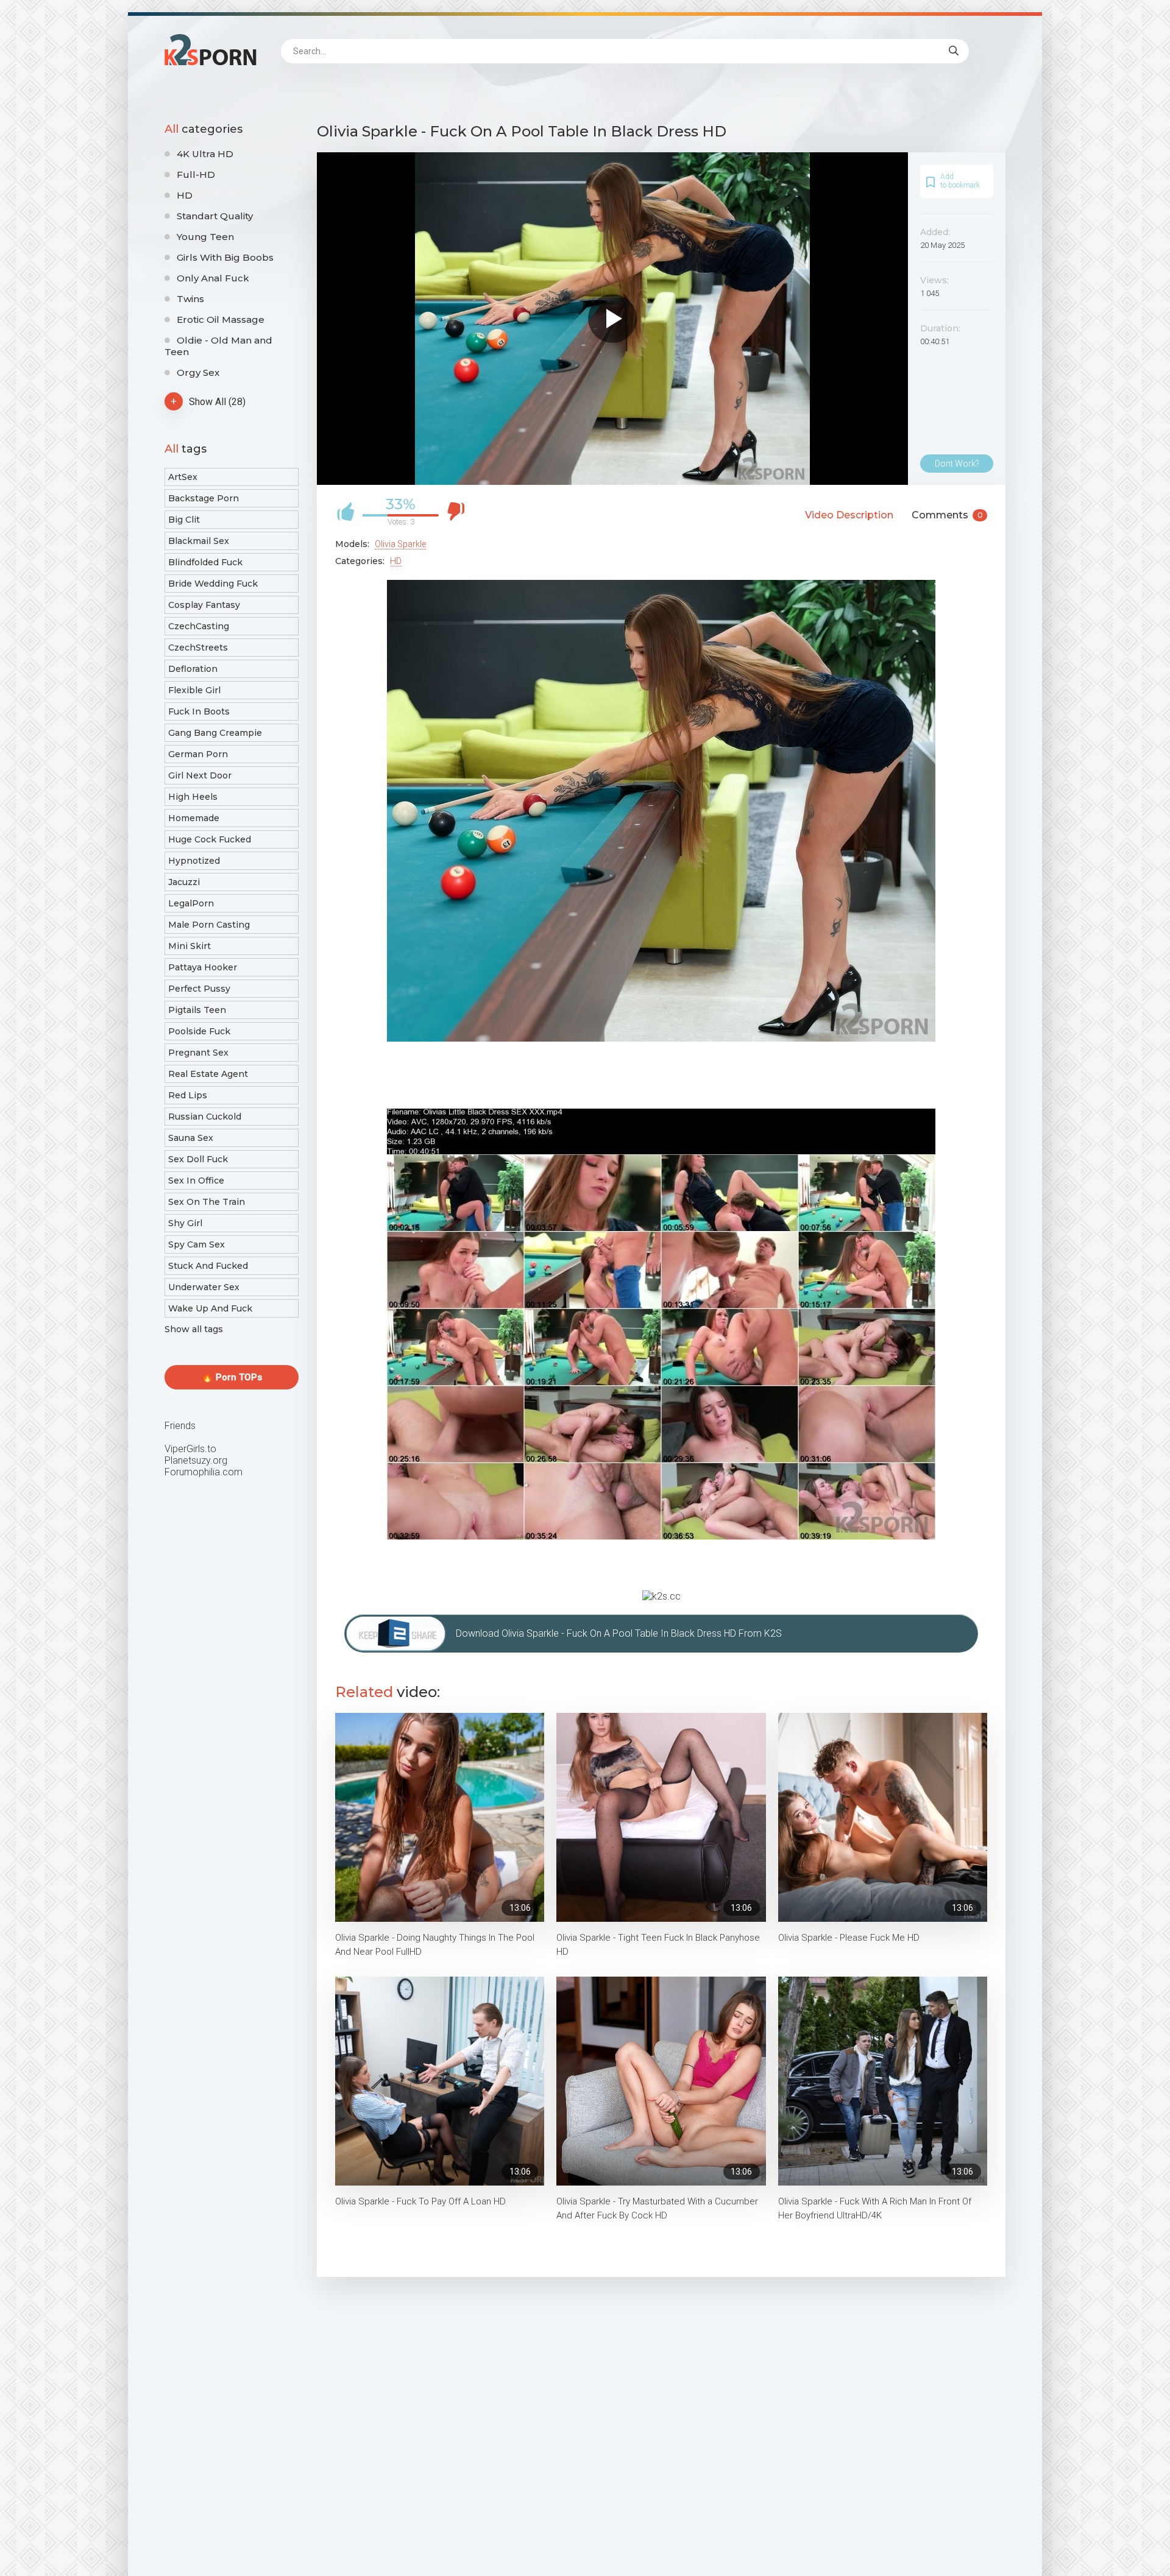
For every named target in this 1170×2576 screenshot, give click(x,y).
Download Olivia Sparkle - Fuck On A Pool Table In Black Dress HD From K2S (619, 1633)
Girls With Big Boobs (225, 257)
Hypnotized (194, 861)
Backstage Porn (204, 498)
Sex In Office (196, 1180)
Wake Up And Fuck (210, 1308)
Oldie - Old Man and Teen (218, 346)
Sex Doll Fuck (198, 1159)
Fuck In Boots (199, 711)
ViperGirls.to (190, 1449)
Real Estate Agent (208, 1074)
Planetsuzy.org (196, 1460)
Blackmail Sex (199, 541)
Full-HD (196, 175)
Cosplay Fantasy (204, 605)
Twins (190, 299)
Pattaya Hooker (203, 967)
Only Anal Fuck (213, 278)
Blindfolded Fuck (205, 562)
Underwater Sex (204, 1287)
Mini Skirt (190, 946)
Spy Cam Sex (197, 1244)
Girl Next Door (200, 775)
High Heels (193, 797)
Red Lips (188, 1095)
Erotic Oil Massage (221, 319)
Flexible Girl (194, 690)
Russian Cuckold (205, 1117)
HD (185, 195)
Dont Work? (957, 464)
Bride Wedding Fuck (213, 584)
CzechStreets (198, 648)
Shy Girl (185, 1223)
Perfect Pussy (199, 989)
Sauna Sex (191, 1138)
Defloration (193, 669)
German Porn (198, 754)
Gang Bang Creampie (215, 733)
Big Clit (184, 520)
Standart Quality (215, 216)
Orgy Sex (198, 372)
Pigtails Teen (197, 1010)
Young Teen (205, 237)
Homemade (194, 818)
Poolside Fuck (199, 1031)
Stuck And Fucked (208, 1266)
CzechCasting (199, 626)
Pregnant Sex (198, 1053)
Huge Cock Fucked (210, 839)
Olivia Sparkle (400, 544)
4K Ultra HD (205, 154)
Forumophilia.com (204, 1472)
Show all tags (194, 1329)
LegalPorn (191, 903)
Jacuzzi (184, 882)
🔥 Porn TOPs (232, 1377)
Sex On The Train (207, 1202)
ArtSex (183, 477)
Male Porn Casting (209, 925)
